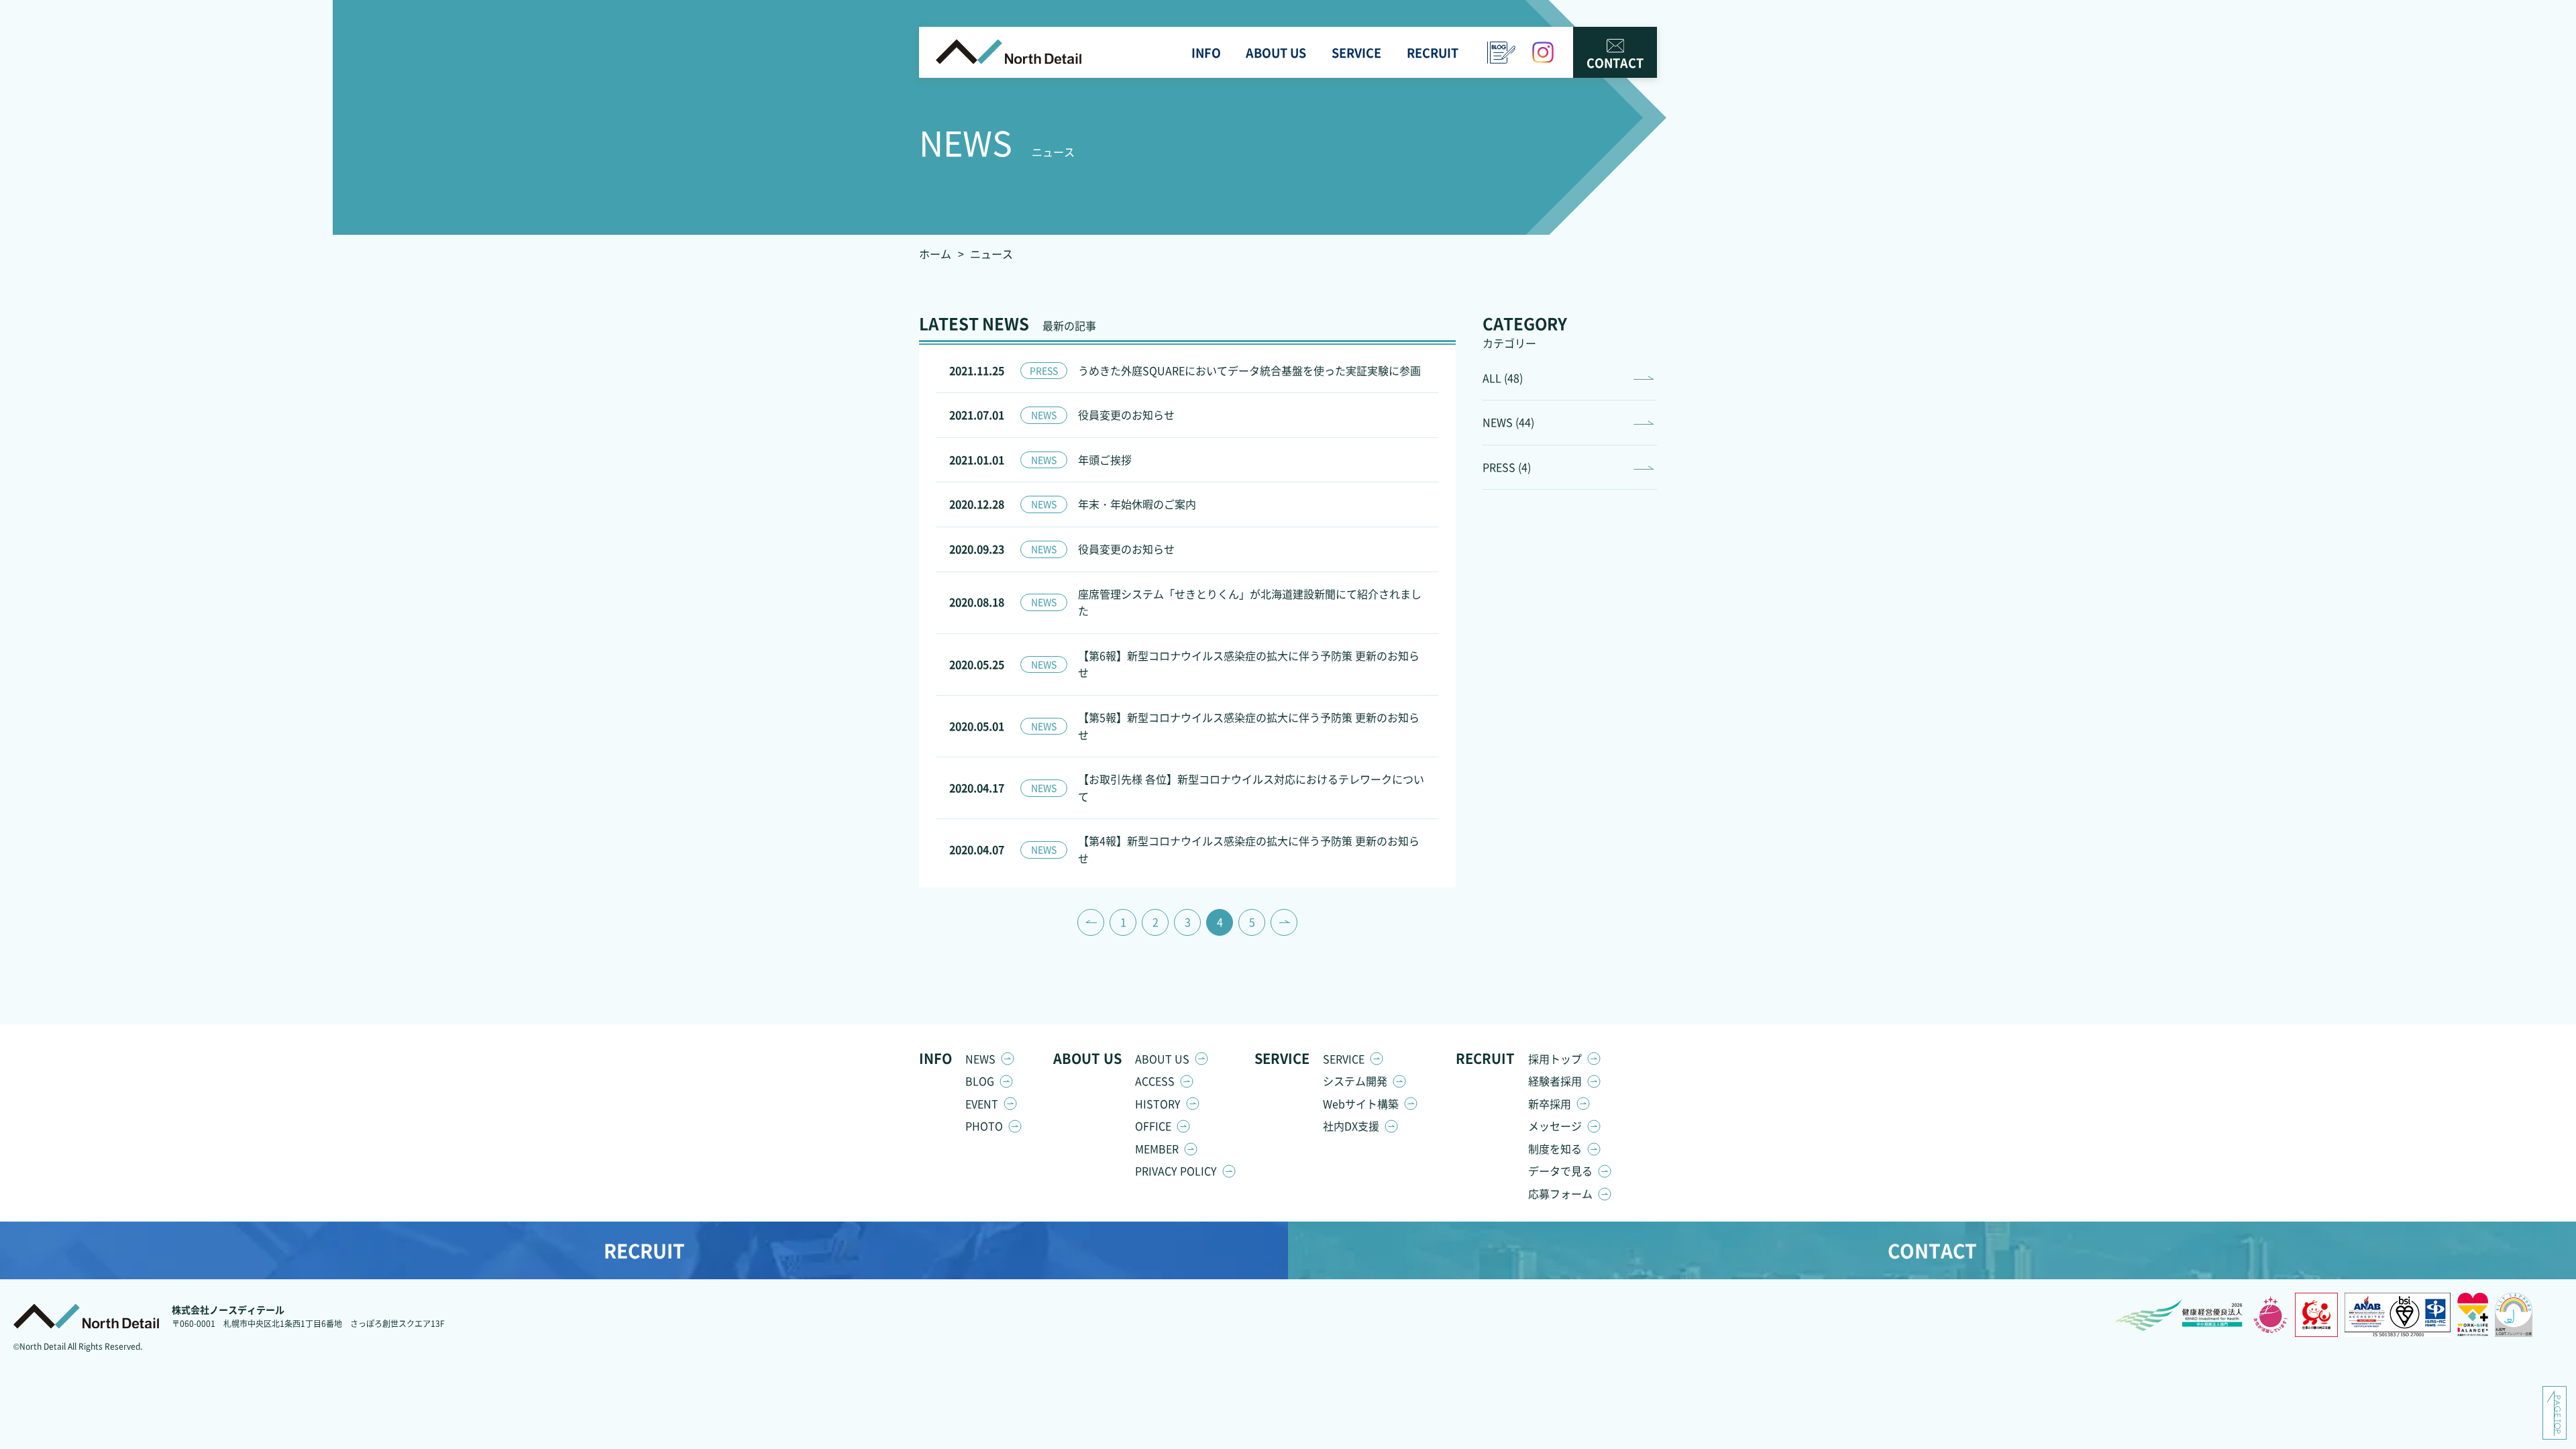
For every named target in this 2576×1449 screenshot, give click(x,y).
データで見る (1560, 1171)
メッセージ (1555, 1126)
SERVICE (1344, 1059)
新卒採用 (1550, 1104)
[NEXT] (1284, 922)
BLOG (980, 1081)
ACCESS (1155, 1081)
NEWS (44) (1508, 422)
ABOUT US (1162, 1059)
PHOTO (984, 1126)
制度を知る (1555, 1148)
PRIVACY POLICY (1176, 1171)
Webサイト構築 (1361, 1104)
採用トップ (1555, 1059)
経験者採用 (1555, 1081)
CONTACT (1615, 62)
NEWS (980, 1059)
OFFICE (1153, 1126)
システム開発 (1355, 1081)
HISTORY (1158, 1104)
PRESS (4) (1507, 467)
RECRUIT (644, 1250)
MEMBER (1157, 1148)
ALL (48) (1503, 378)
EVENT (982, 1104)
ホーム (935, 254)
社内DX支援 (1351, 1126)
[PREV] (1091, 922)
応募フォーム (1560, 1193)
